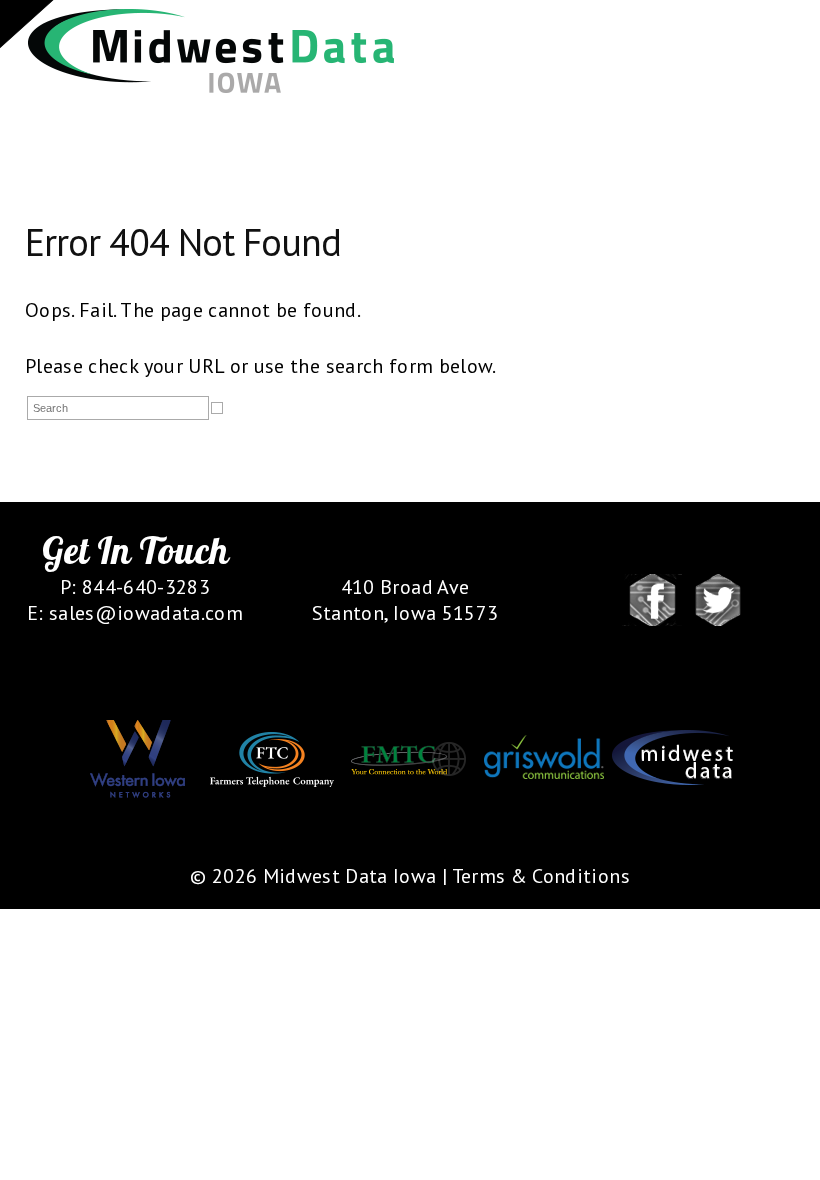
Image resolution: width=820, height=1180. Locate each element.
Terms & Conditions (541, 876)
